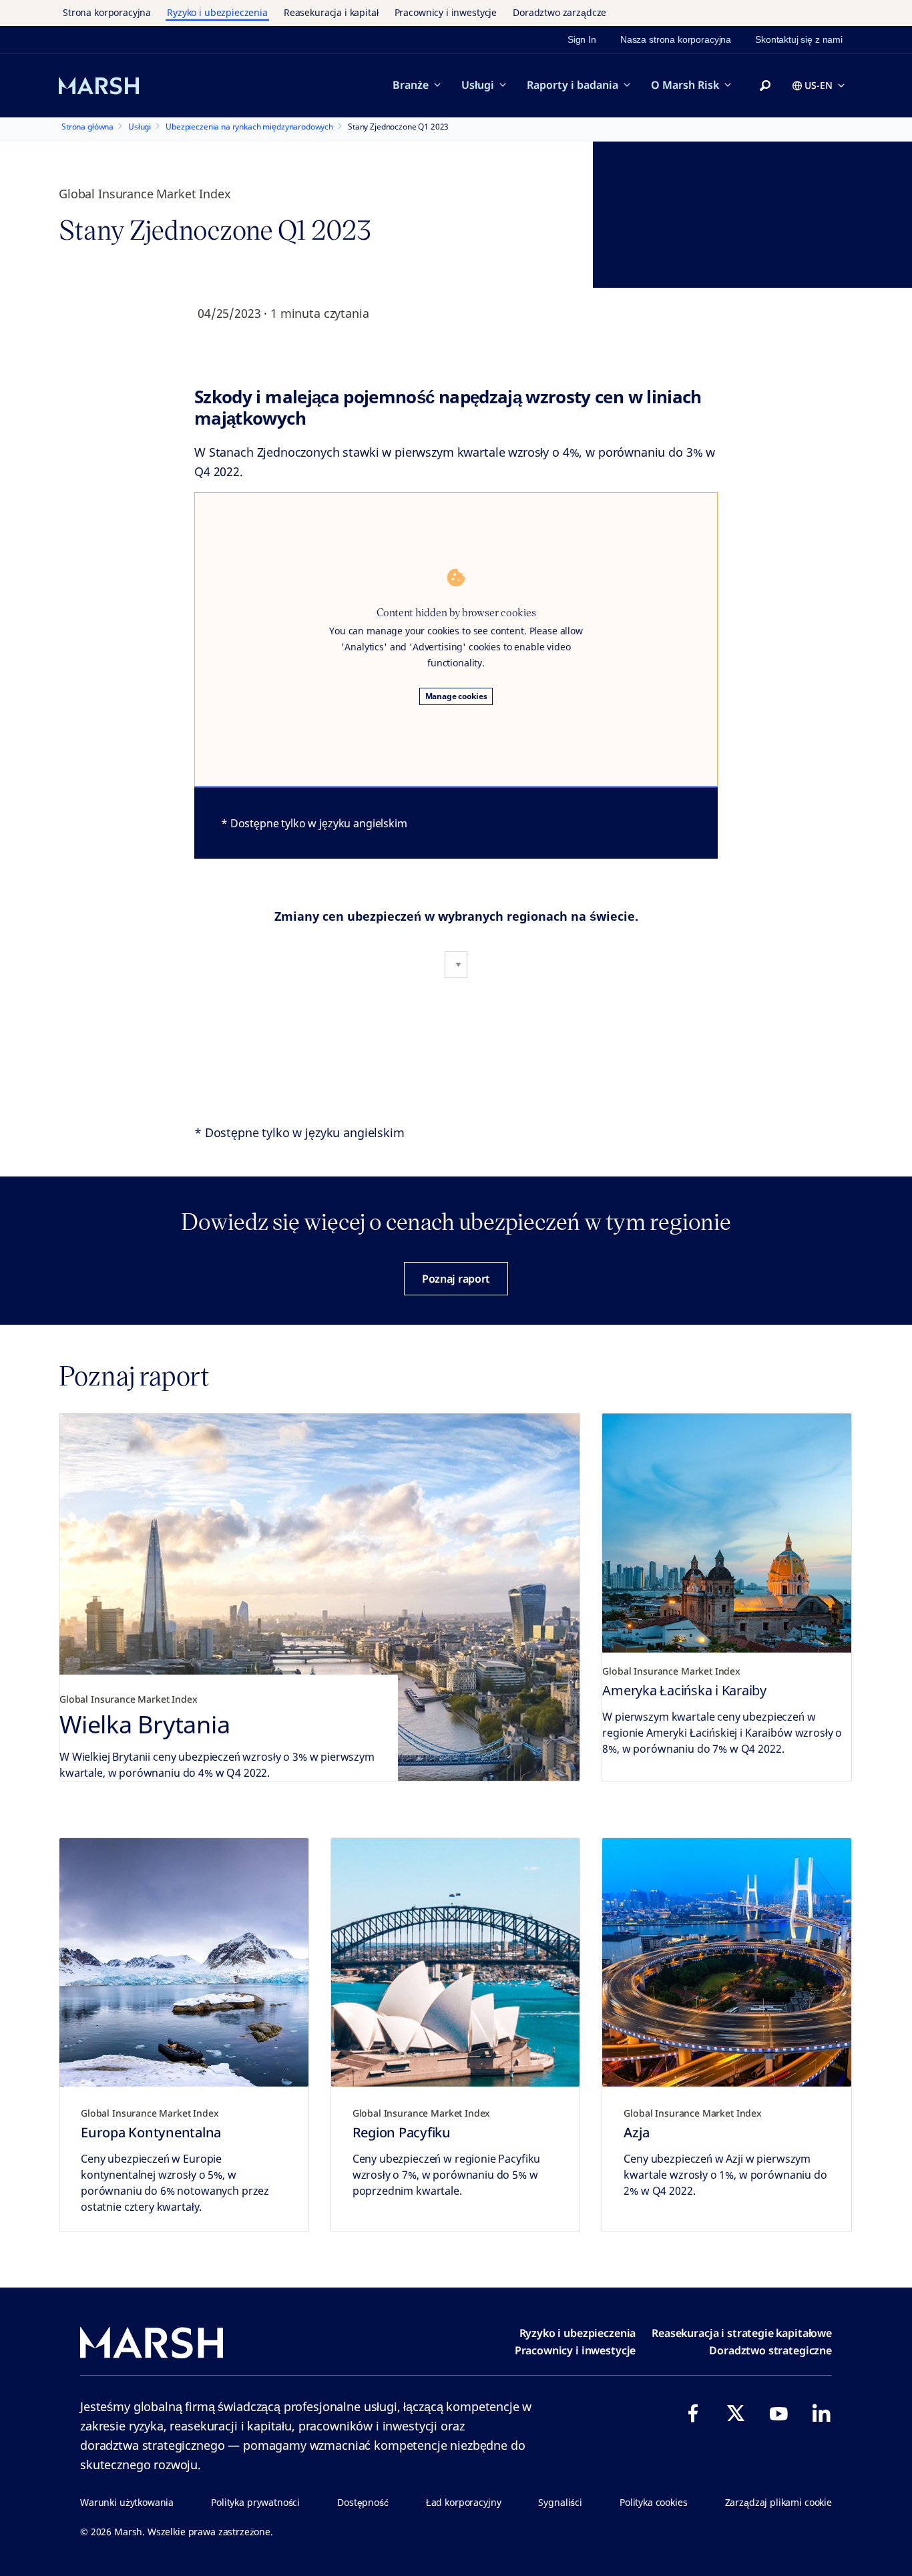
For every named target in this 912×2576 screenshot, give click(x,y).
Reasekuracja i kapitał (331, 12)
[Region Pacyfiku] (456, 1963)
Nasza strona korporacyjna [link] (676, 39)
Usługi (478, 85)
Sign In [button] (582, 39)
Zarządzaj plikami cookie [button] (778, 2502)
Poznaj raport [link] (456, 1279)
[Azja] (727, 1963)
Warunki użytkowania (127, 2502)
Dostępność (363, 2502)
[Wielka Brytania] (319, 1597)
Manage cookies (456, 696)
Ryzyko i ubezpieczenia (217, 12)
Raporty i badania (573, 85)
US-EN (819, 85)
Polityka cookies (654, 2502)
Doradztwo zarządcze (559, 12)
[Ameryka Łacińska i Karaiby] (727, 1538)
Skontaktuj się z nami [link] (799, 39)
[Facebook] (693, 2413)
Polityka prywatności (255, 2502)
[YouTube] (778, 2413)
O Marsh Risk (685, 85)
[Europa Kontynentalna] (184, 1963)
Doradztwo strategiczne (770, 2350)
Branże (411, 85)
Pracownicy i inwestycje (446, 12)
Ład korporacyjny (464, 2502)
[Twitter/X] (736, 2413)
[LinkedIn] (821, 2413)
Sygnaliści (560, 2502)
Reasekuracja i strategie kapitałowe (742, 2333)
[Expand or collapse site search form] (765, 86)
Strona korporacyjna (107, 12)
